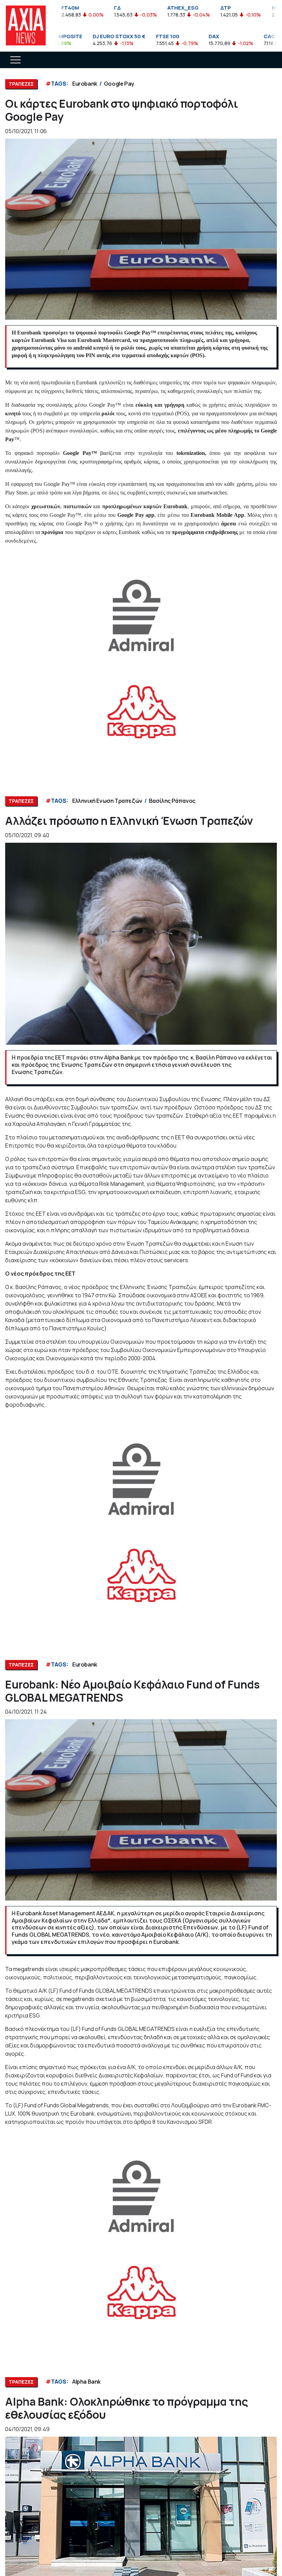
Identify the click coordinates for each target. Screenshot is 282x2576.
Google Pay (119, 84)
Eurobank (85, 84)
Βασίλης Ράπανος (172, 801)
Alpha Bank (86, 2382)
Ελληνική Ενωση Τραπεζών (107, 801)
